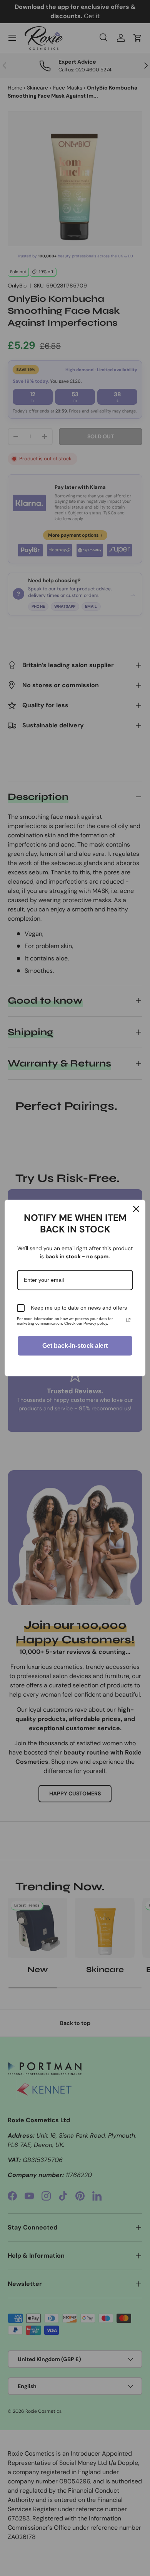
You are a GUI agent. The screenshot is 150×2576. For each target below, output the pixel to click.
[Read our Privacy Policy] (128, 1320)
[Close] (136, 1209)
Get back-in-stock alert (75, 1346)
